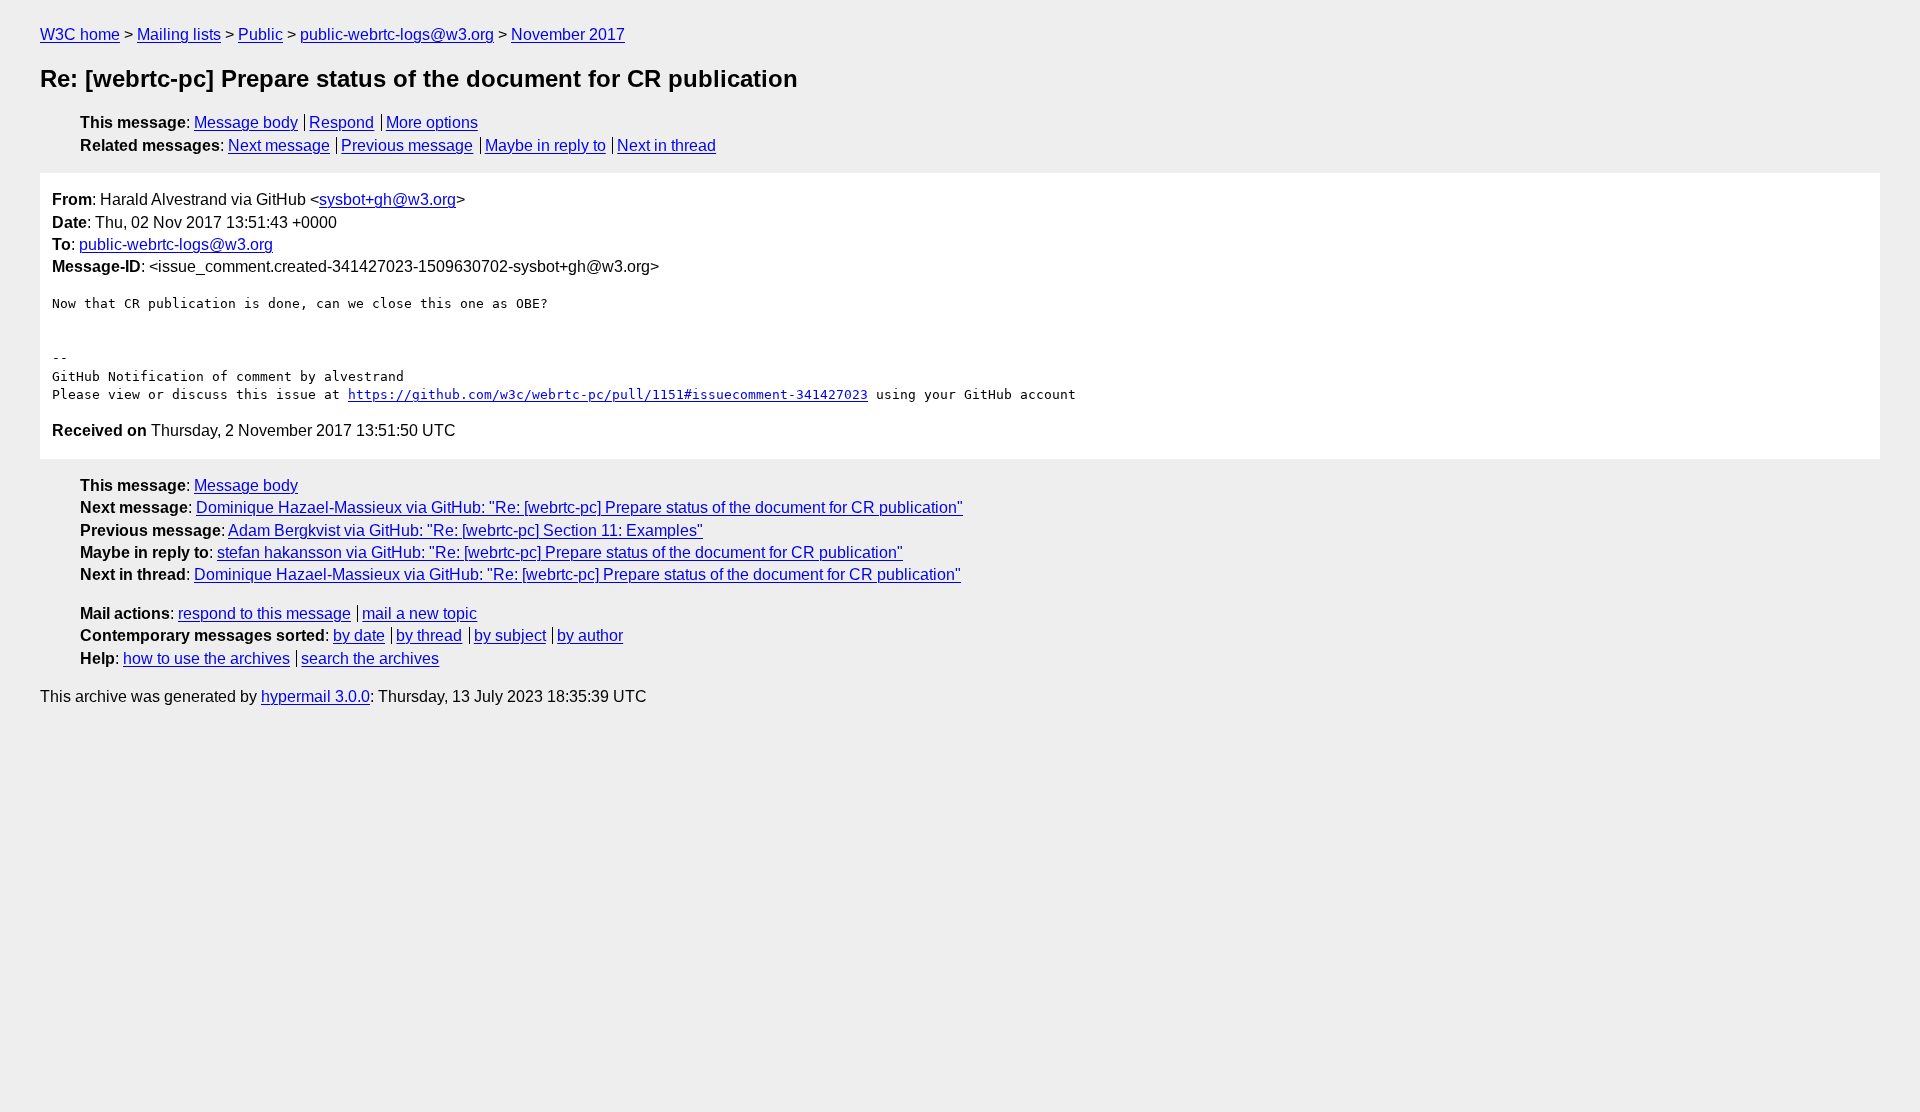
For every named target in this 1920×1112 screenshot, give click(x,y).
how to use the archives (206, 658)
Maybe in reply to (545, 145)
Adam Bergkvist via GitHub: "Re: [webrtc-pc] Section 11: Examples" (465, 530)
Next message (279, 145)
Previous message (407, 145)
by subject (510, 635)
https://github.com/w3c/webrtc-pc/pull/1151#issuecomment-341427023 (608, 394)
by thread (429, 635)
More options (432, 122)
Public (260, 34)
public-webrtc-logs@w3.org (397, 34)
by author (590, 635)
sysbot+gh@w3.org (387, 199)
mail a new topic (419, 613)
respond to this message (264, 613)
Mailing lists (179, 34)
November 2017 (568, 34)
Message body (246, 122)
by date (359, 635)
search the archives (370, 658)
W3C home (80, 34)
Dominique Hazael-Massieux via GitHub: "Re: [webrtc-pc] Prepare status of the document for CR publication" (579, 507)
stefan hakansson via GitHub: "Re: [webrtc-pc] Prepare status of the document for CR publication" (560, 552)
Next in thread (666, 145)
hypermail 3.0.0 (315, 696)
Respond (341, 122)
